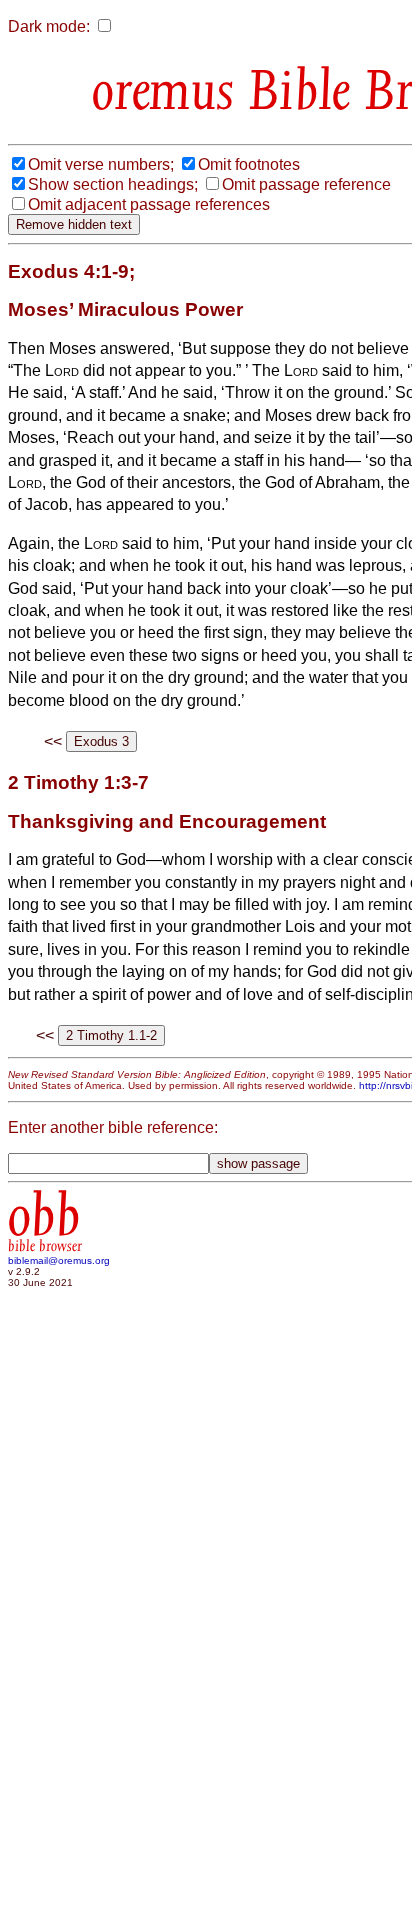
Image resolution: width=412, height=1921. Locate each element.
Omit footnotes (249, 164)
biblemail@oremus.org (59, 1260)
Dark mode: (49, 26)
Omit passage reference (306, 184)
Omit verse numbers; (101, 164)
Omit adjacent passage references (149, 204)
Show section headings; (113, 184)
